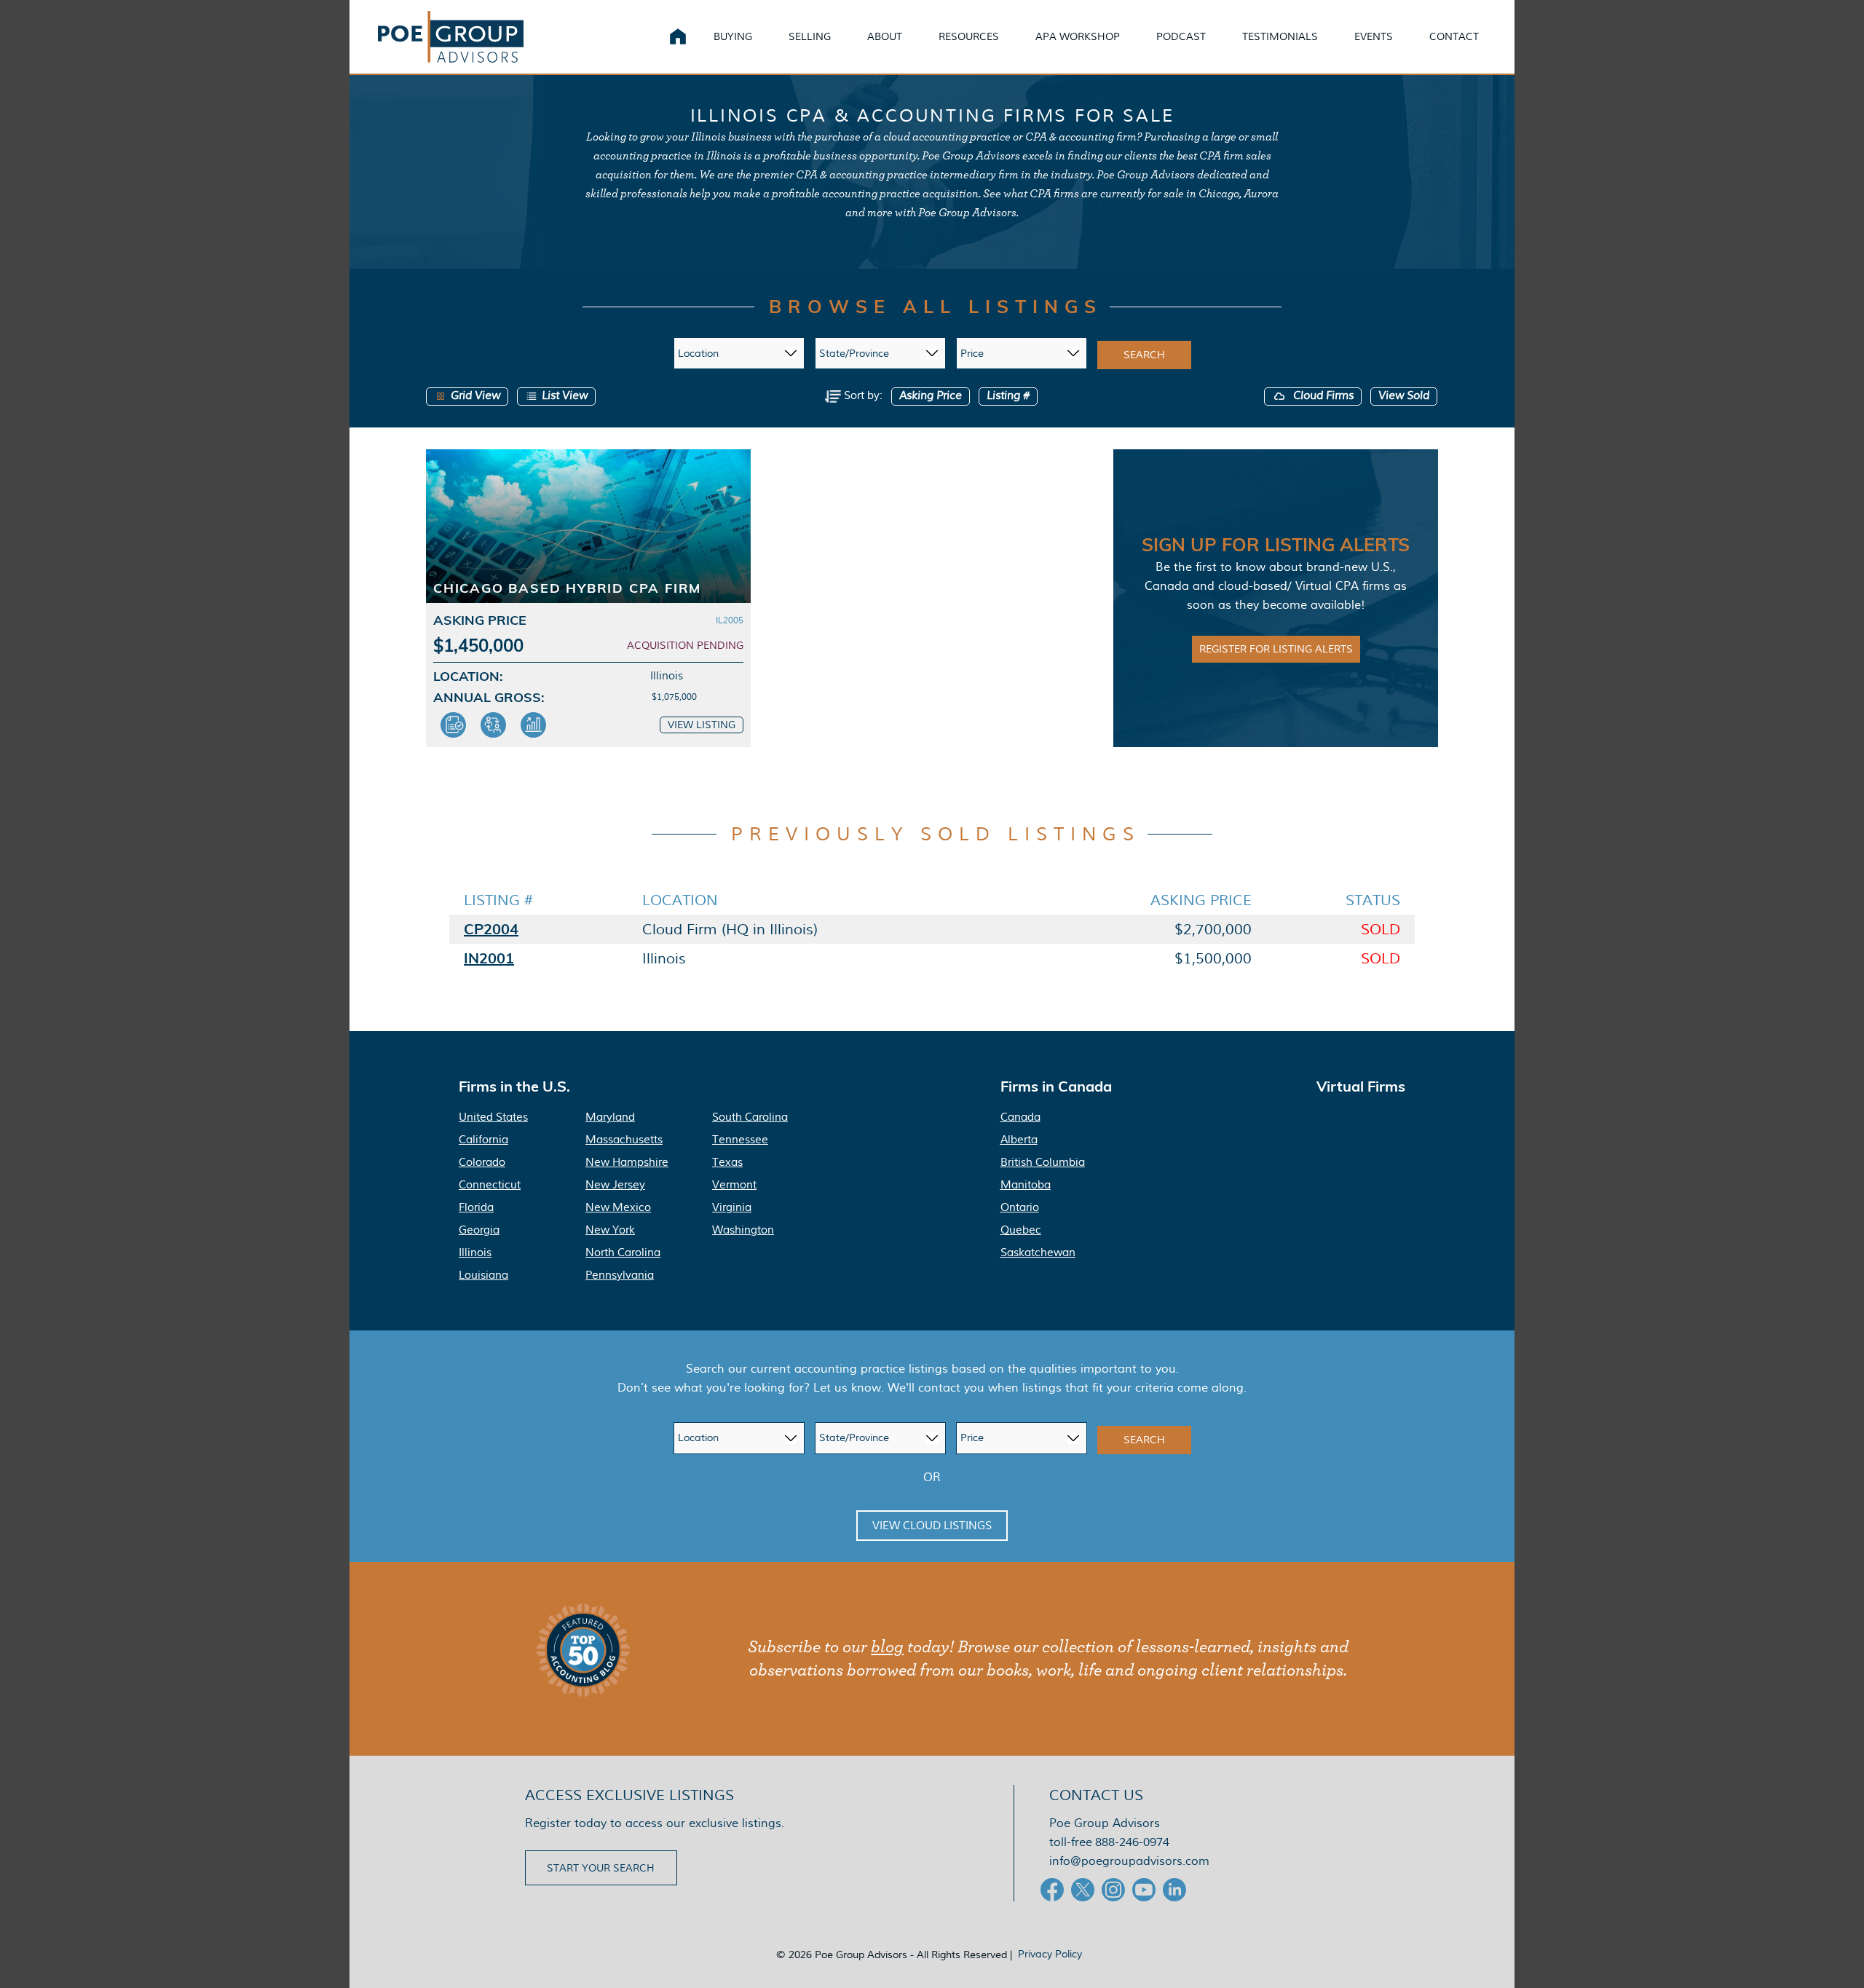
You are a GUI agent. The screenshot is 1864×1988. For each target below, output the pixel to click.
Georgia (479, 1230)
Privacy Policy (1050, 1954)
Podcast (1181, 36)
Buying (733, 36)
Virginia (732, 1207)
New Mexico (618, 1207)
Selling (810, 36)
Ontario (1020, 1207)
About (885, 36)
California (483, 1140)
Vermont (734, 1185)
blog (887, 1647)
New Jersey (615, 1185)
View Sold (1404, 396)
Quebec (1021, 1230)
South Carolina (750, 1117)
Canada (1020, 1117)
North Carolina (623, 1253)
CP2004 (491, 929)
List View (565, 396)
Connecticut (490, 1185)
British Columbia (1043, 1162)
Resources (969, 36)
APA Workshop (1078, 36)
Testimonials (1280, 36)
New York (610, 1230)
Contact (1454, 36)
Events (1374, 36)
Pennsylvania (620, 1275)
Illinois (475, 1253)
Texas (727, 1162)
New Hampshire (627, 1162)
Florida (476, 1207)
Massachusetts (624, 1140)
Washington (743, 1230)
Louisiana (483, 1275)
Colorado (482, 1162)
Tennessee (740, 1140)
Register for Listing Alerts (1276, 649)
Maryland (610, 1117)
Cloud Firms (1322, 396)
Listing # (1008, 396)
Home (678, 36)
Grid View (475, 396)
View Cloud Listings (932, 1526)
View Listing (702, 725)
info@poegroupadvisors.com (1129, 1861)
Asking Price (931, 396)
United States (493, 1117)
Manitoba (1026, 1185)
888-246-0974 (1132, 1842)
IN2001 (489, 958)
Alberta (1019, 1140)
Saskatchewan (1038, 1253)
